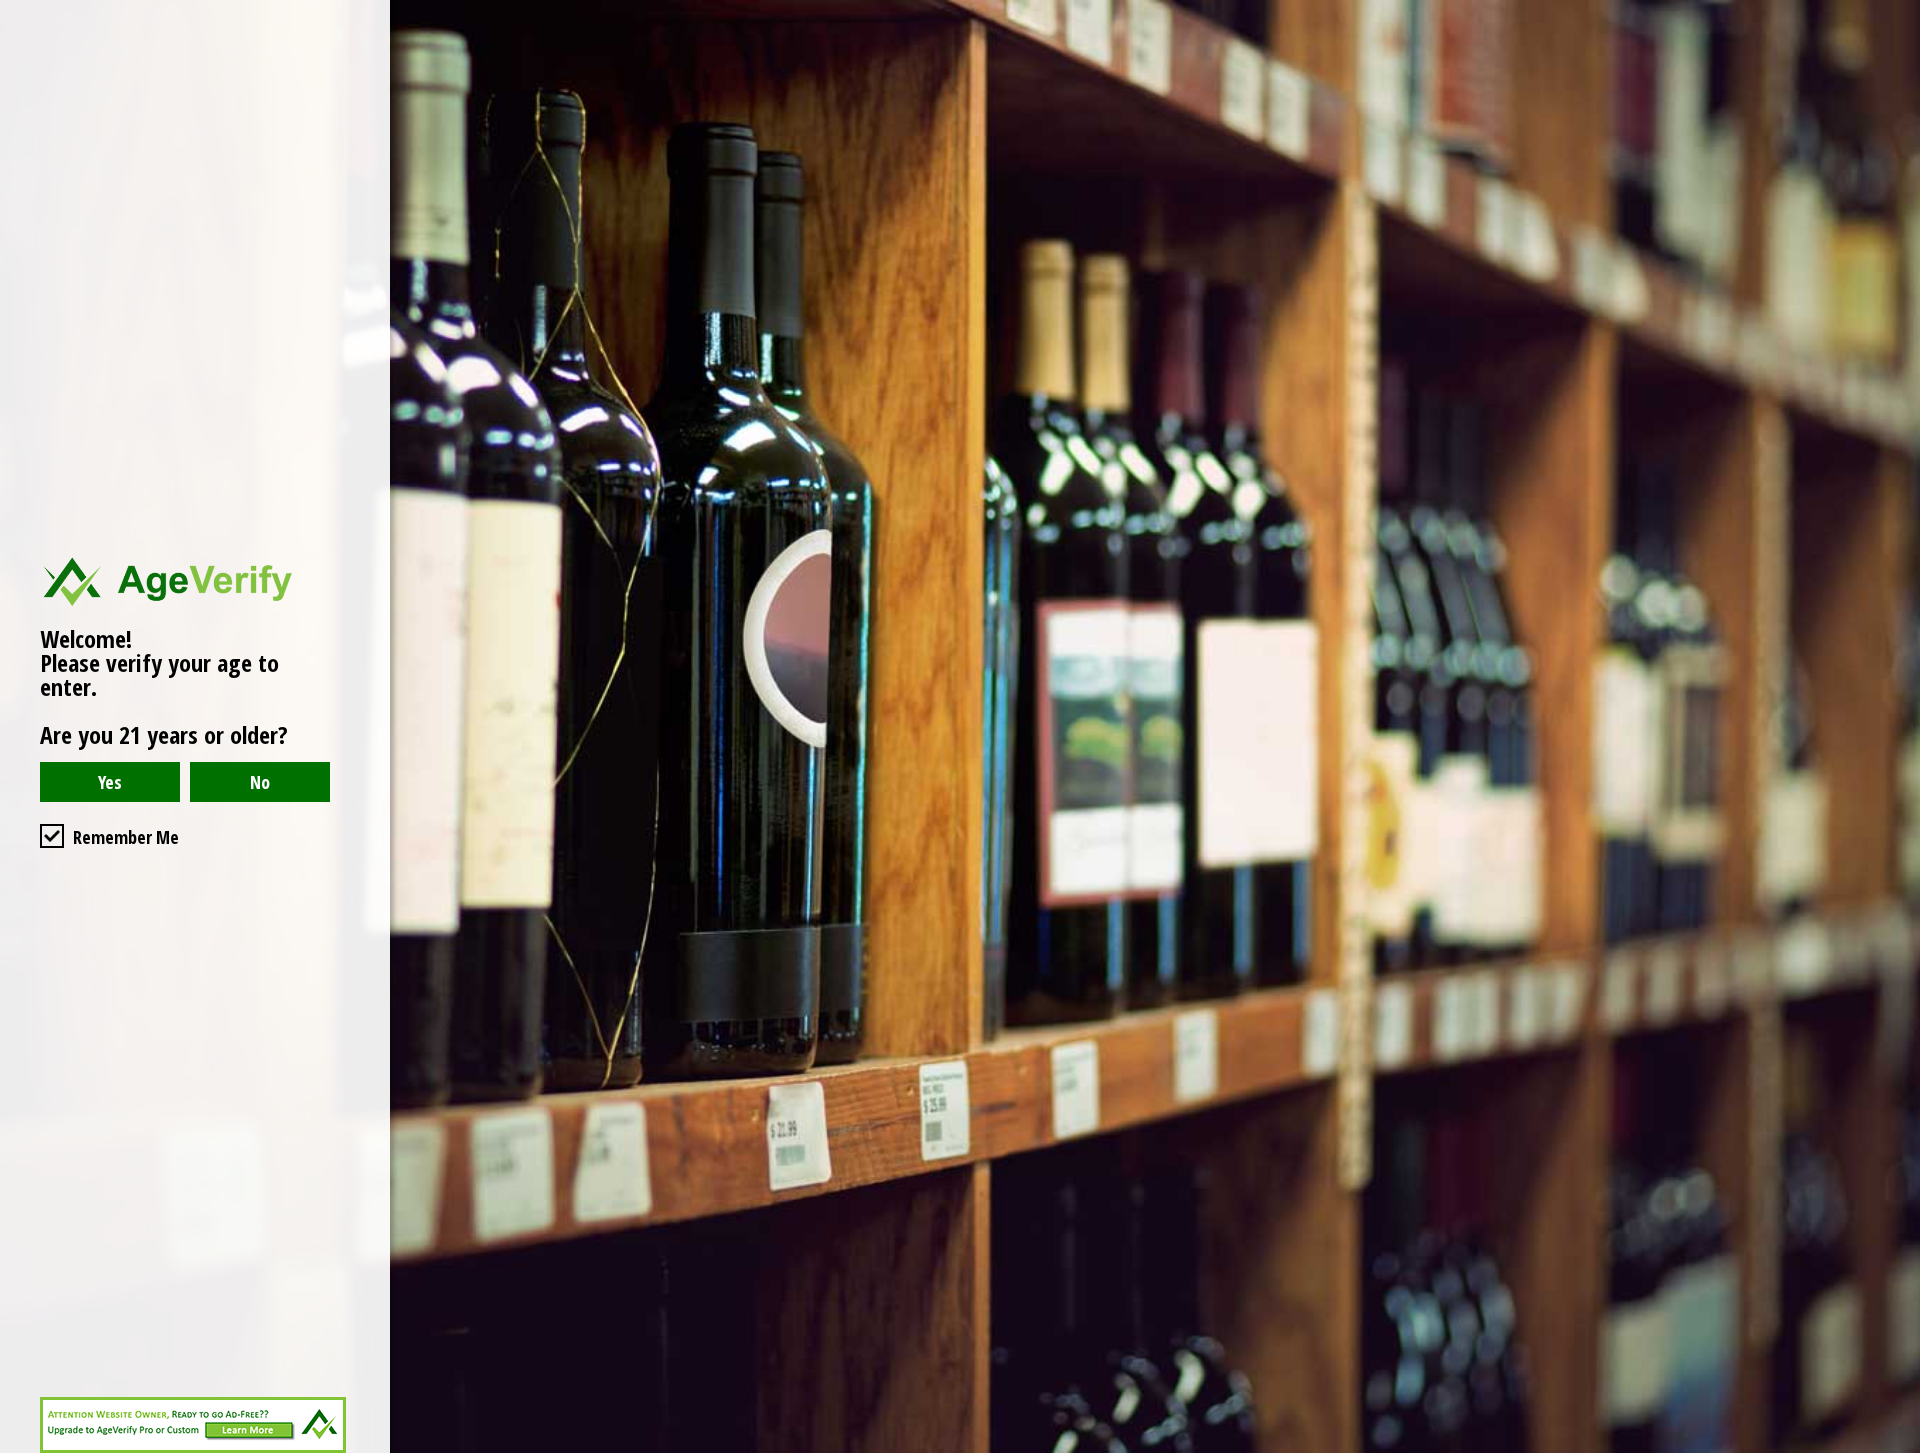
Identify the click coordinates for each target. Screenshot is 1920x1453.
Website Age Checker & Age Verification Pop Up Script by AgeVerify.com (1895, 1448)
